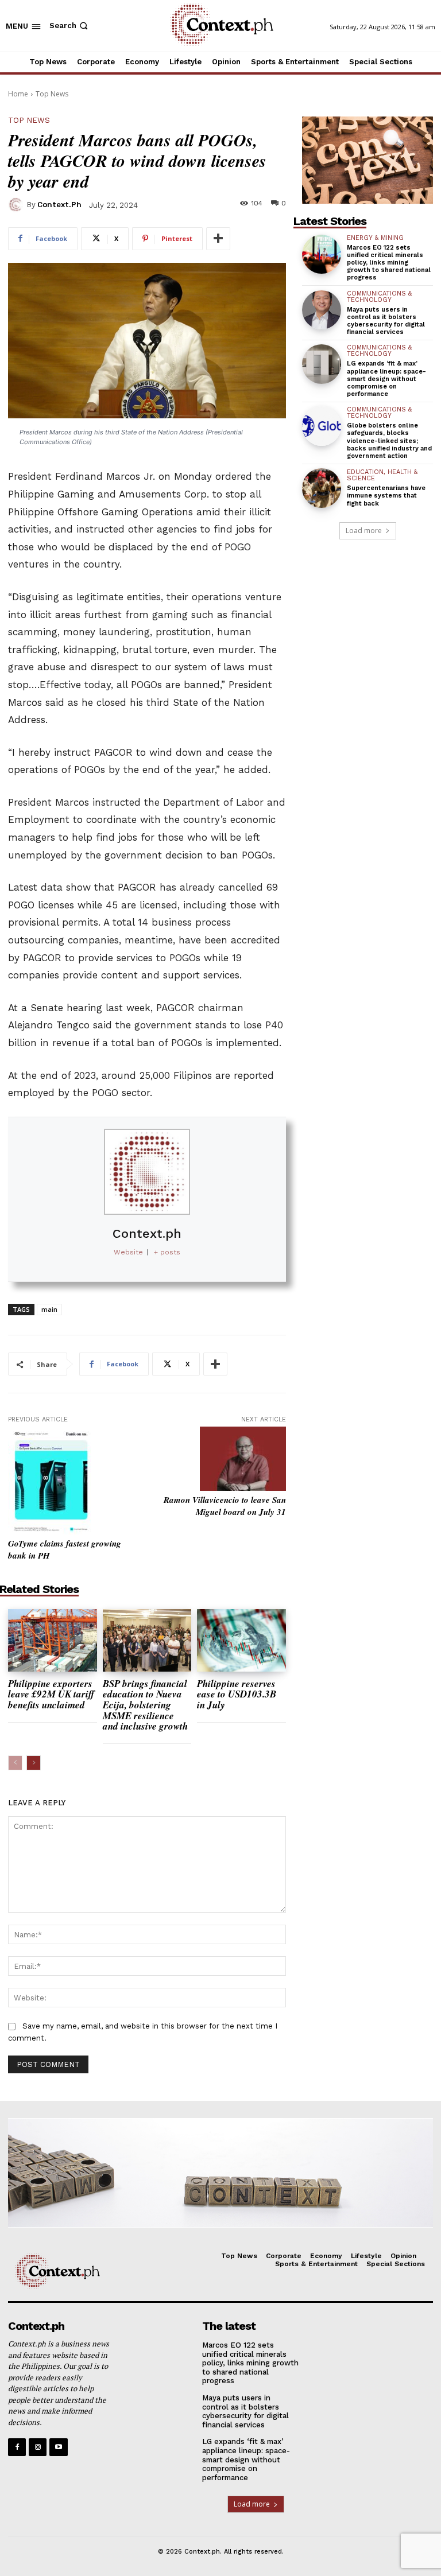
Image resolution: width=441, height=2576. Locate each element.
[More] (218, 239)
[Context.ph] (17, 205)
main (49, 1309)
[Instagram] (38, 2447)
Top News (52, 94)
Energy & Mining (375, 238)
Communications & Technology (379, 297)
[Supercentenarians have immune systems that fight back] (322, 488)
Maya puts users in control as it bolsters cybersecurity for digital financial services (386, 321)
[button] (70, 26)
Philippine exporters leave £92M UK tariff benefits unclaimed (51, 1694)
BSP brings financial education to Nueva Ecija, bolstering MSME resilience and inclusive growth (145, 1705)
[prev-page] (15, 1763)
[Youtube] (58, 2447)
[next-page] (34, 1763)
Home (18, 94)
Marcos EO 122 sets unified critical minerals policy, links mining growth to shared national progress (389, 263)
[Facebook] (17, 2447)
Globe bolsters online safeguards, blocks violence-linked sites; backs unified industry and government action (389, 441)
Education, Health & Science (382, 475)
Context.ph (59, 205)
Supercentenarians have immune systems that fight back (386, 496)
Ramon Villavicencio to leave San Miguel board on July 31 (225, 1506)
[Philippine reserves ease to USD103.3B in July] (241, 1640)
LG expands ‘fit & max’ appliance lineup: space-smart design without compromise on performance (386, 379)
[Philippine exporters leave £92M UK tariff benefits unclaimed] (53, 1640)
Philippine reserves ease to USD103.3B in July (237, 1694)
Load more (364, 531)
